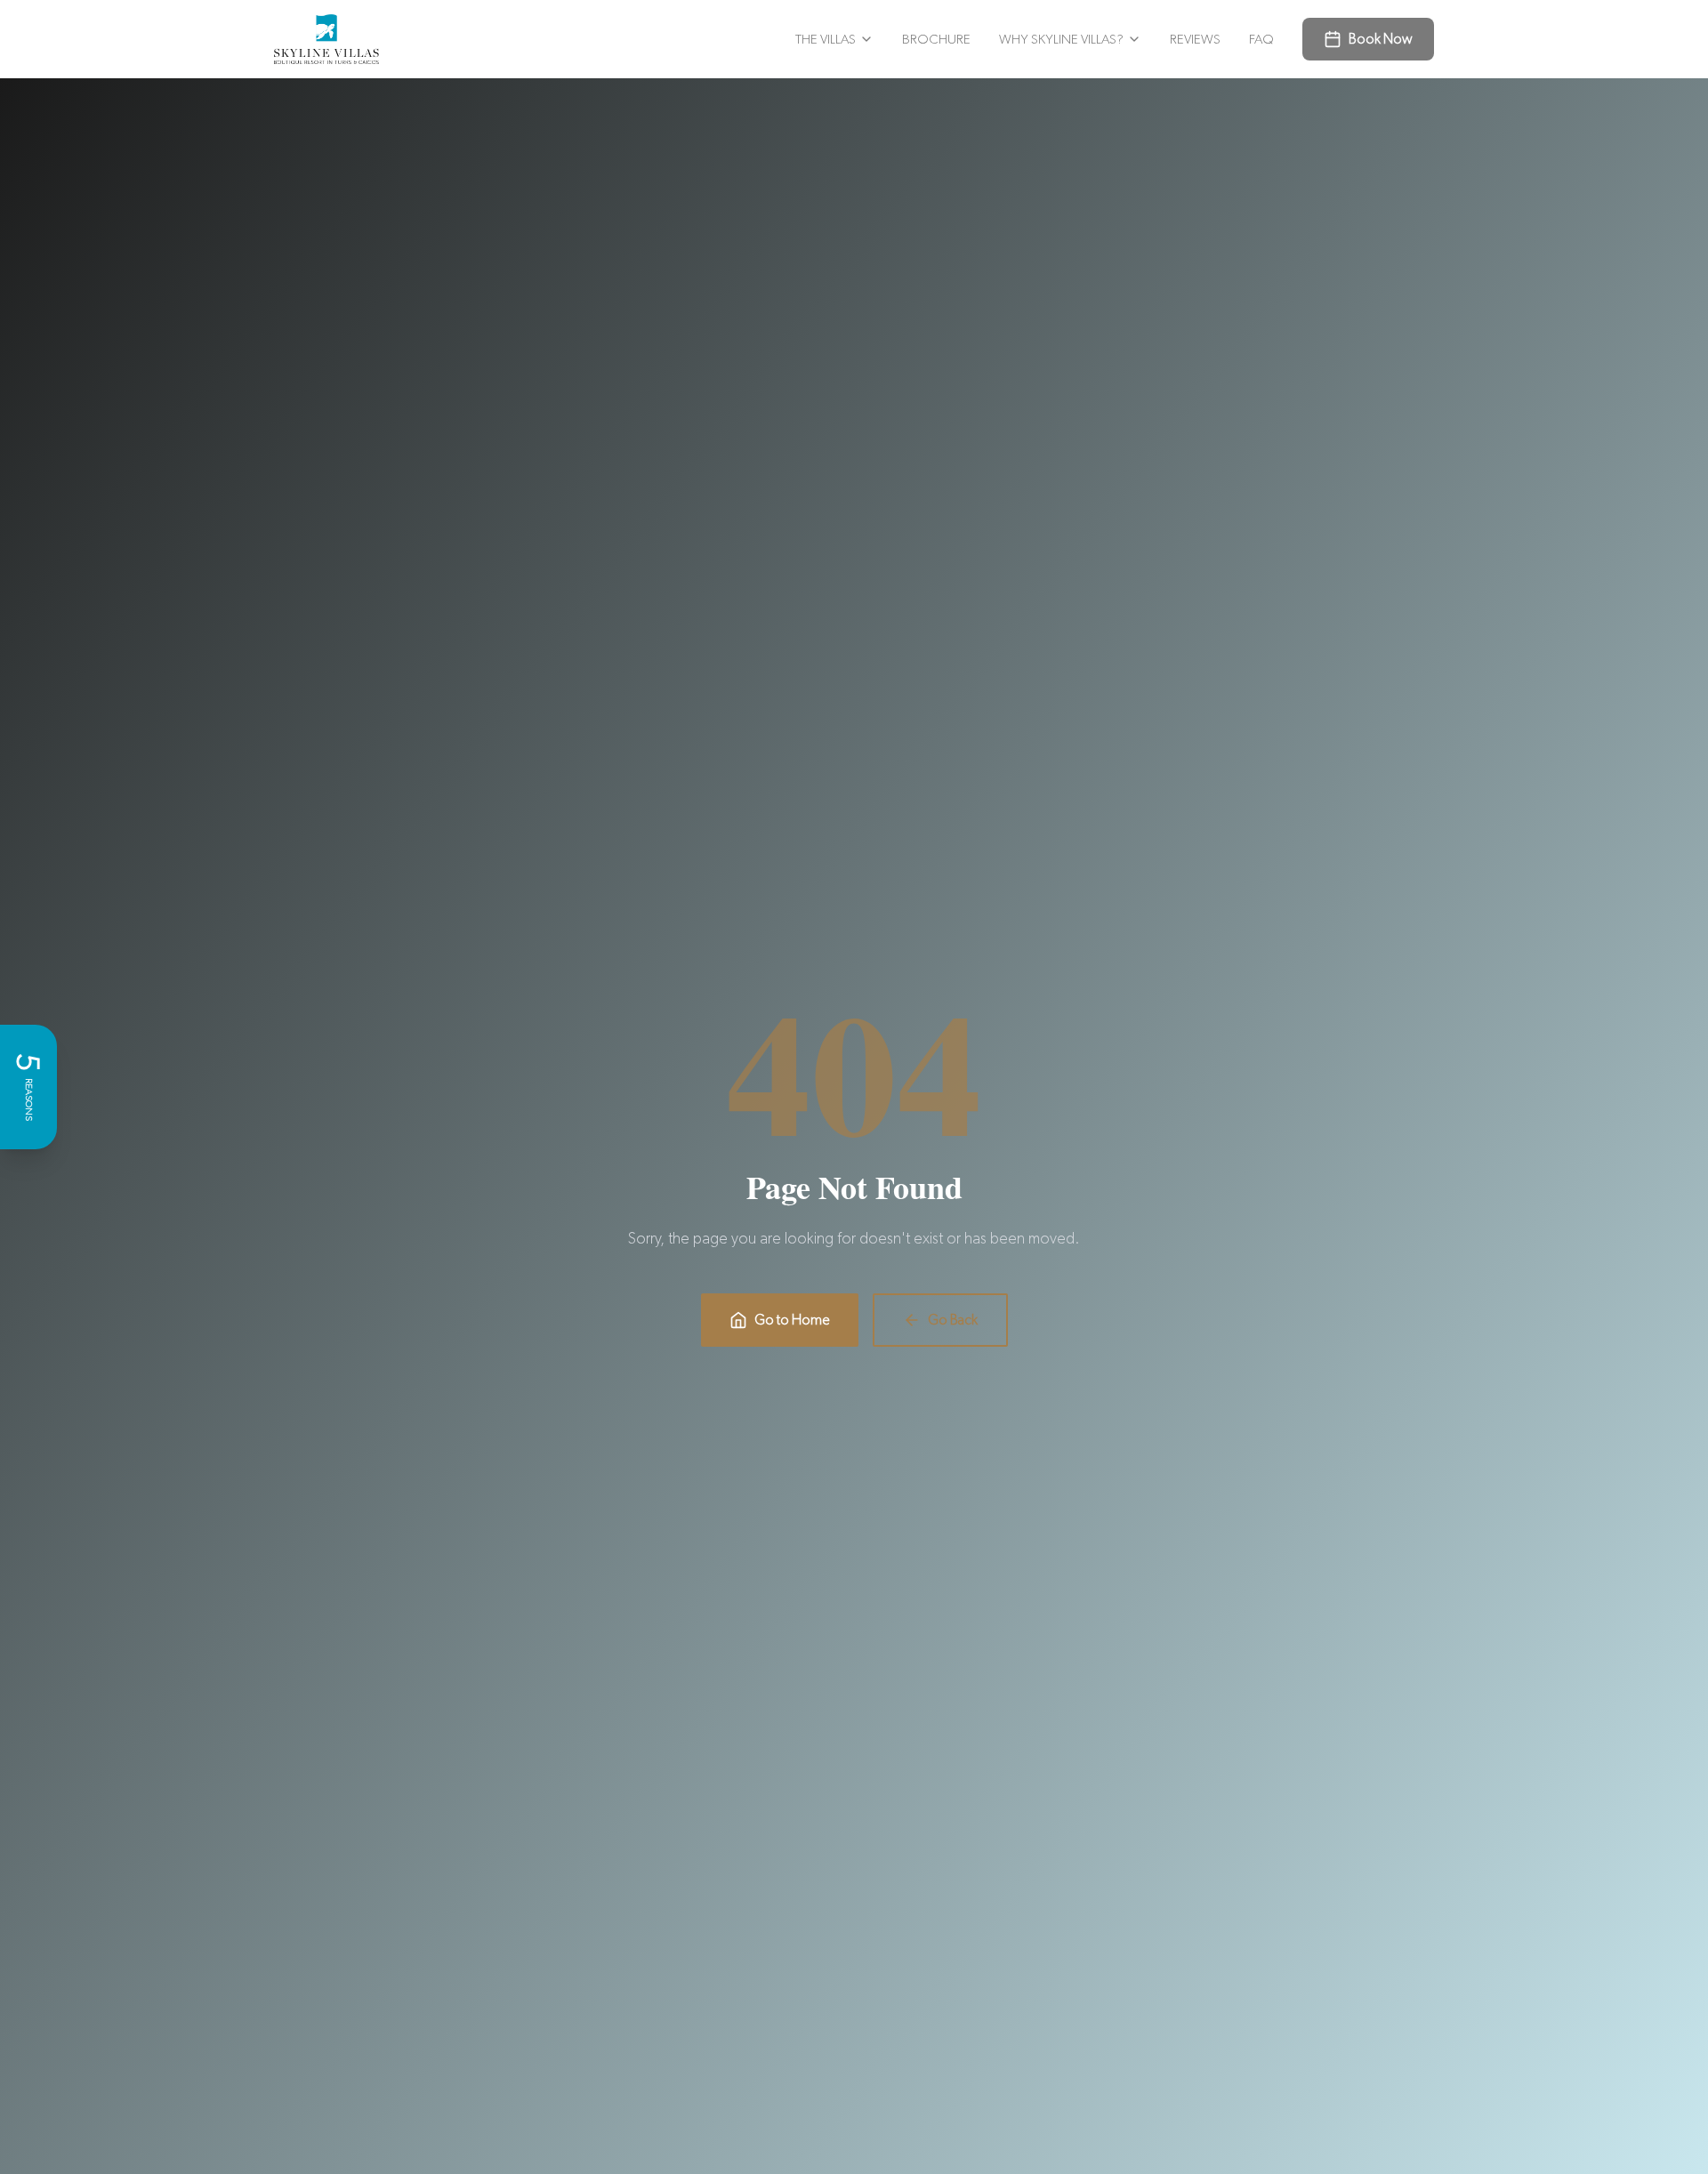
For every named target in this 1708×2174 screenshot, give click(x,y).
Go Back (953, 1320)
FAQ (1261, 39)
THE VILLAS (826, 39)
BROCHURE (936, 39)
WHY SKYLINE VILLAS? (1061, 39)
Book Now (1381, 39)
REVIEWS (1195, 39)
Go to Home (792, 1320)
